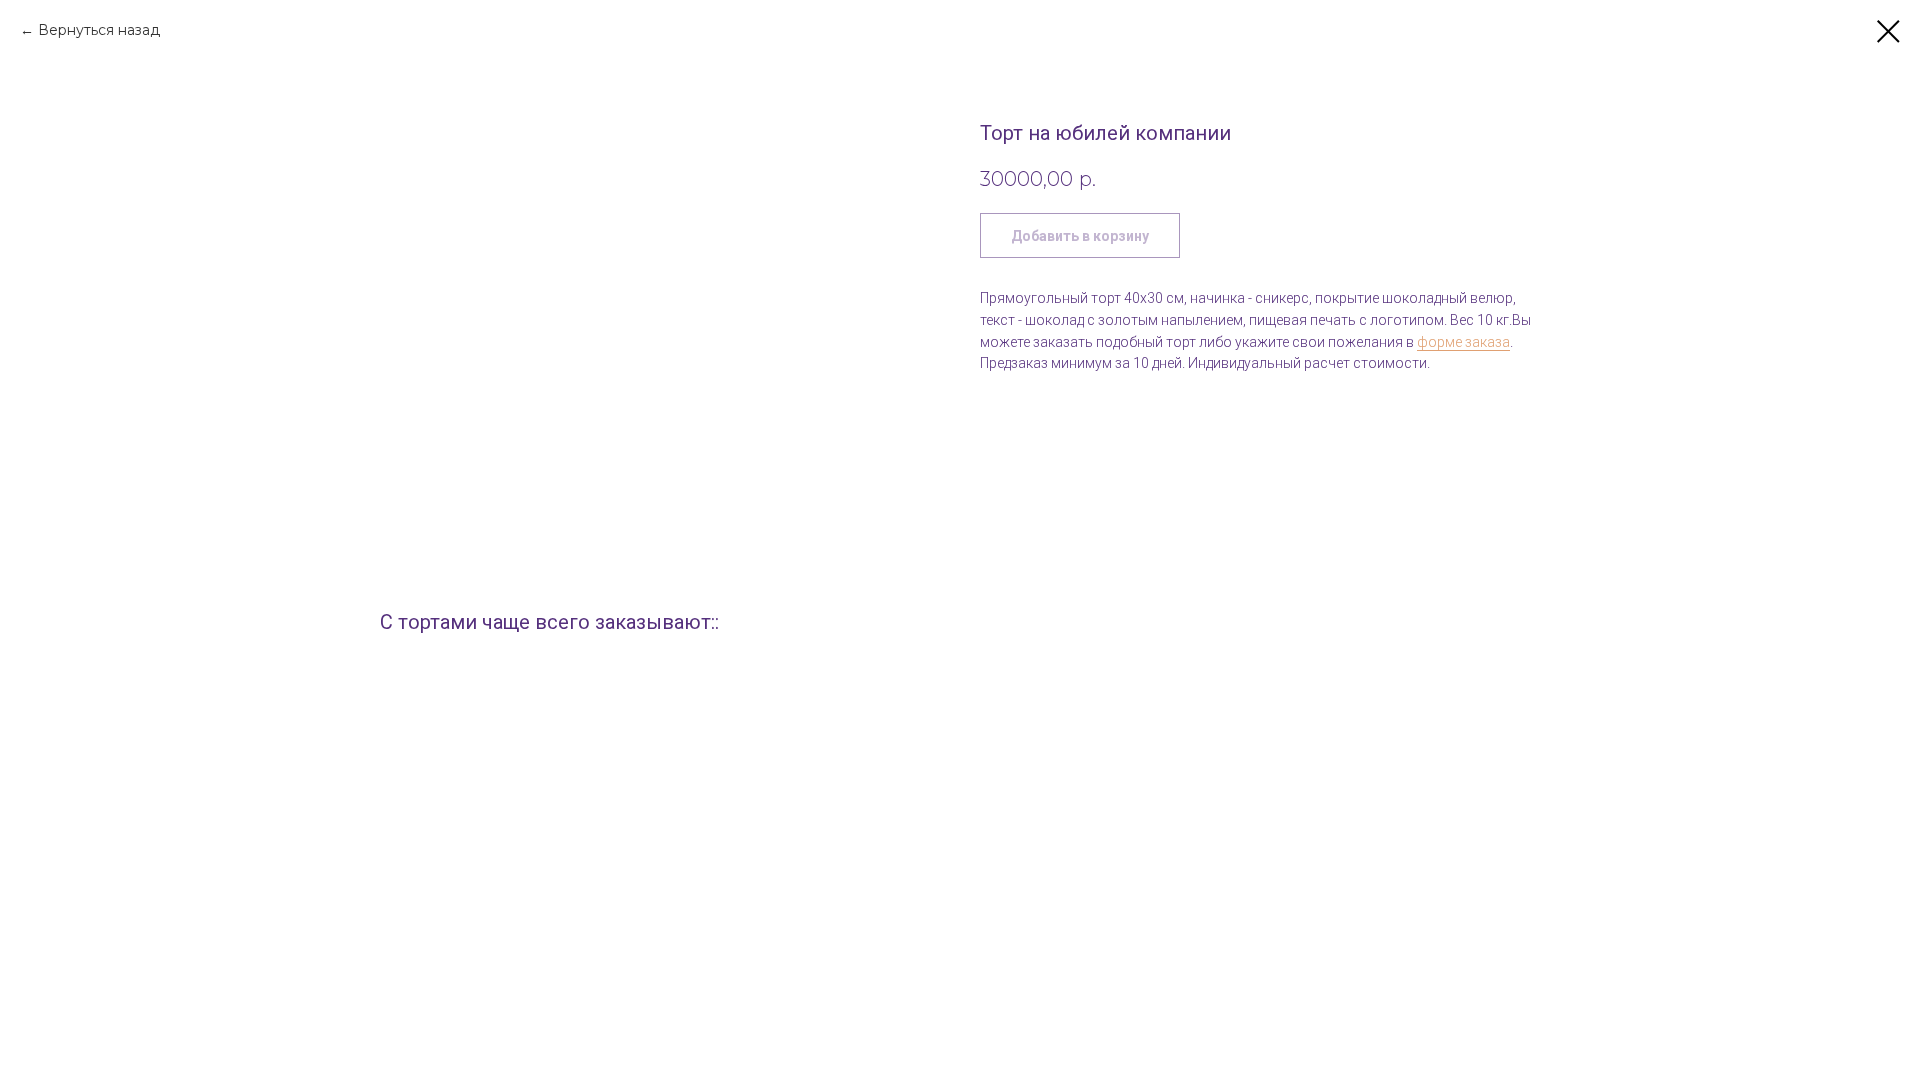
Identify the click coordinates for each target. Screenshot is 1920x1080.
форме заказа (1463, 342)
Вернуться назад (99, 30)
